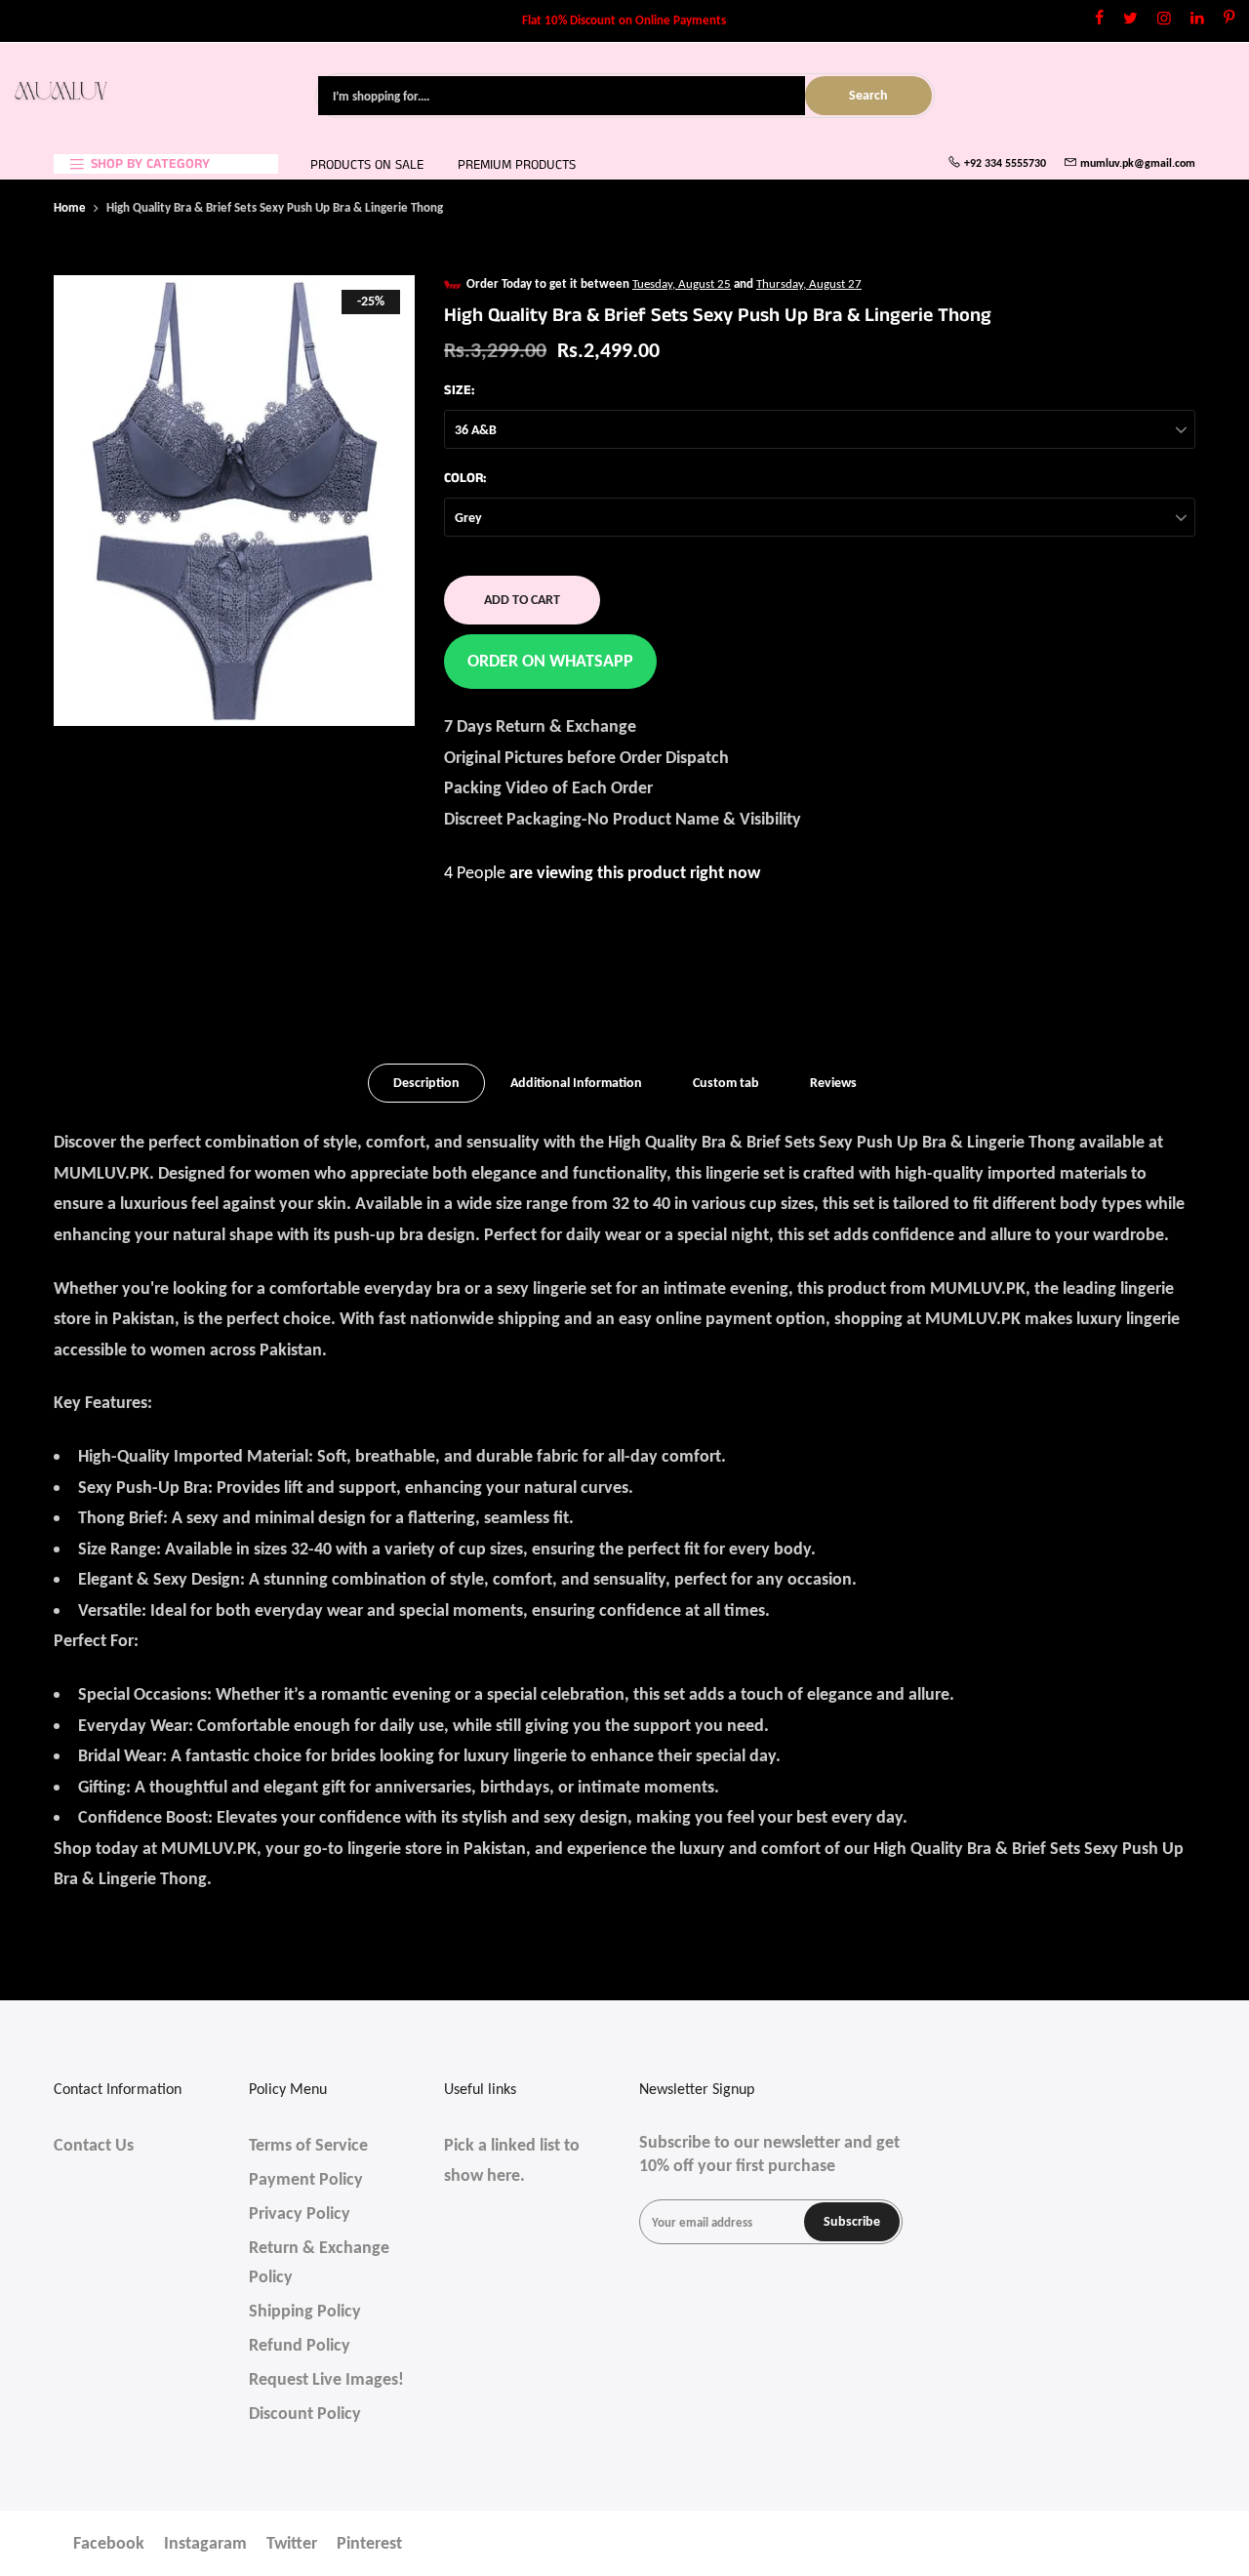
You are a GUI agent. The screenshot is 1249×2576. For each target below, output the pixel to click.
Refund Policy (300, 2345)
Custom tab (726, 1083)
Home (70, 207)
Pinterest (369, 2543)
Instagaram (205, 2543)
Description (426, 1083)
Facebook (109, 2543)
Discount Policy (305, 2413)
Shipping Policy (305, 2311)
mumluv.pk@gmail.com (1138, 163)
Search (868, 95)
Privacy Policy (300, 2213)
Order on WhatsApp (550, 661)
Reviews (833, 1083)
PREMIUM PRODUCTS (517, 165)
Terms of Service (308, 2145)
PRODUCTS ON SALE (367, 165)
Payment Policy (306, 2179)
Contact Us (94, 2145)
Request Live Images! (326, 2379)
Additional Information (576, 1083)
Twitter (292, 2543)
